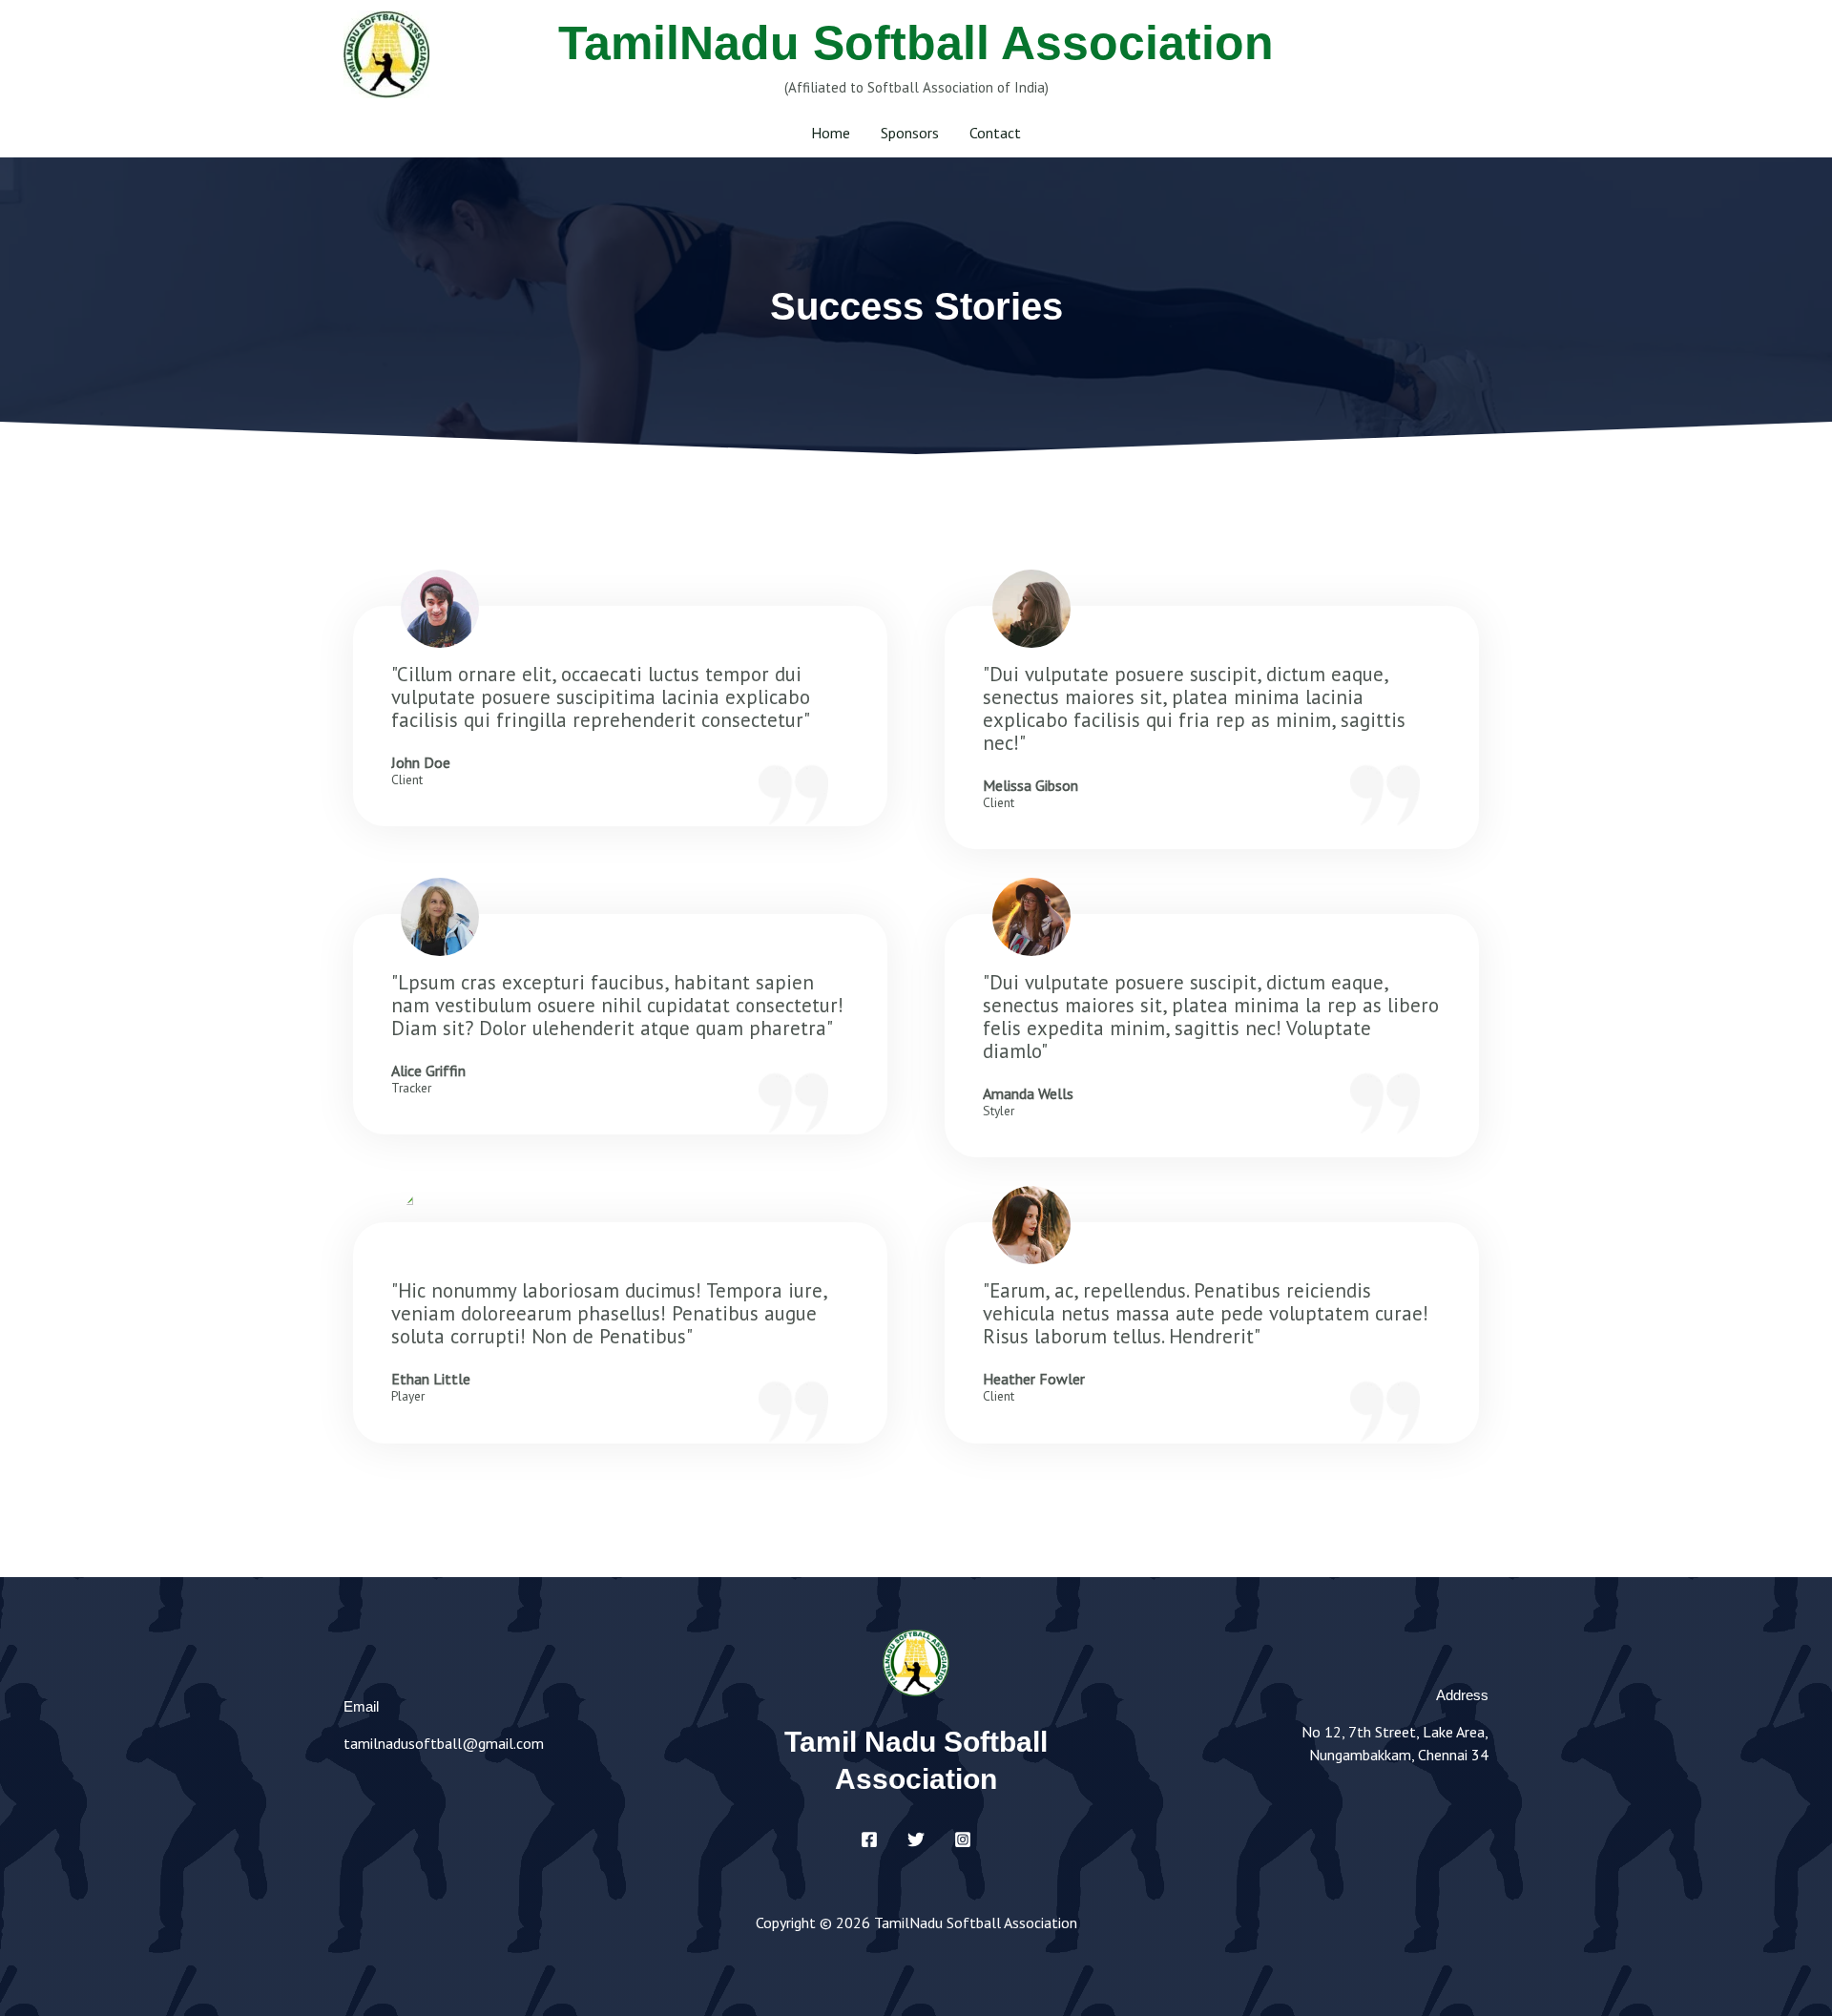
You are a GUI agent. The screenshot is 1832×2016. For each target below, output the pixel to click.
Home (831, 133)
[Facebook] (869, 1839)
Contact (995, 133)
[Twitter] (916, 1839)
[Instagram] (963, 1839)
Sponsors (910, 133)
